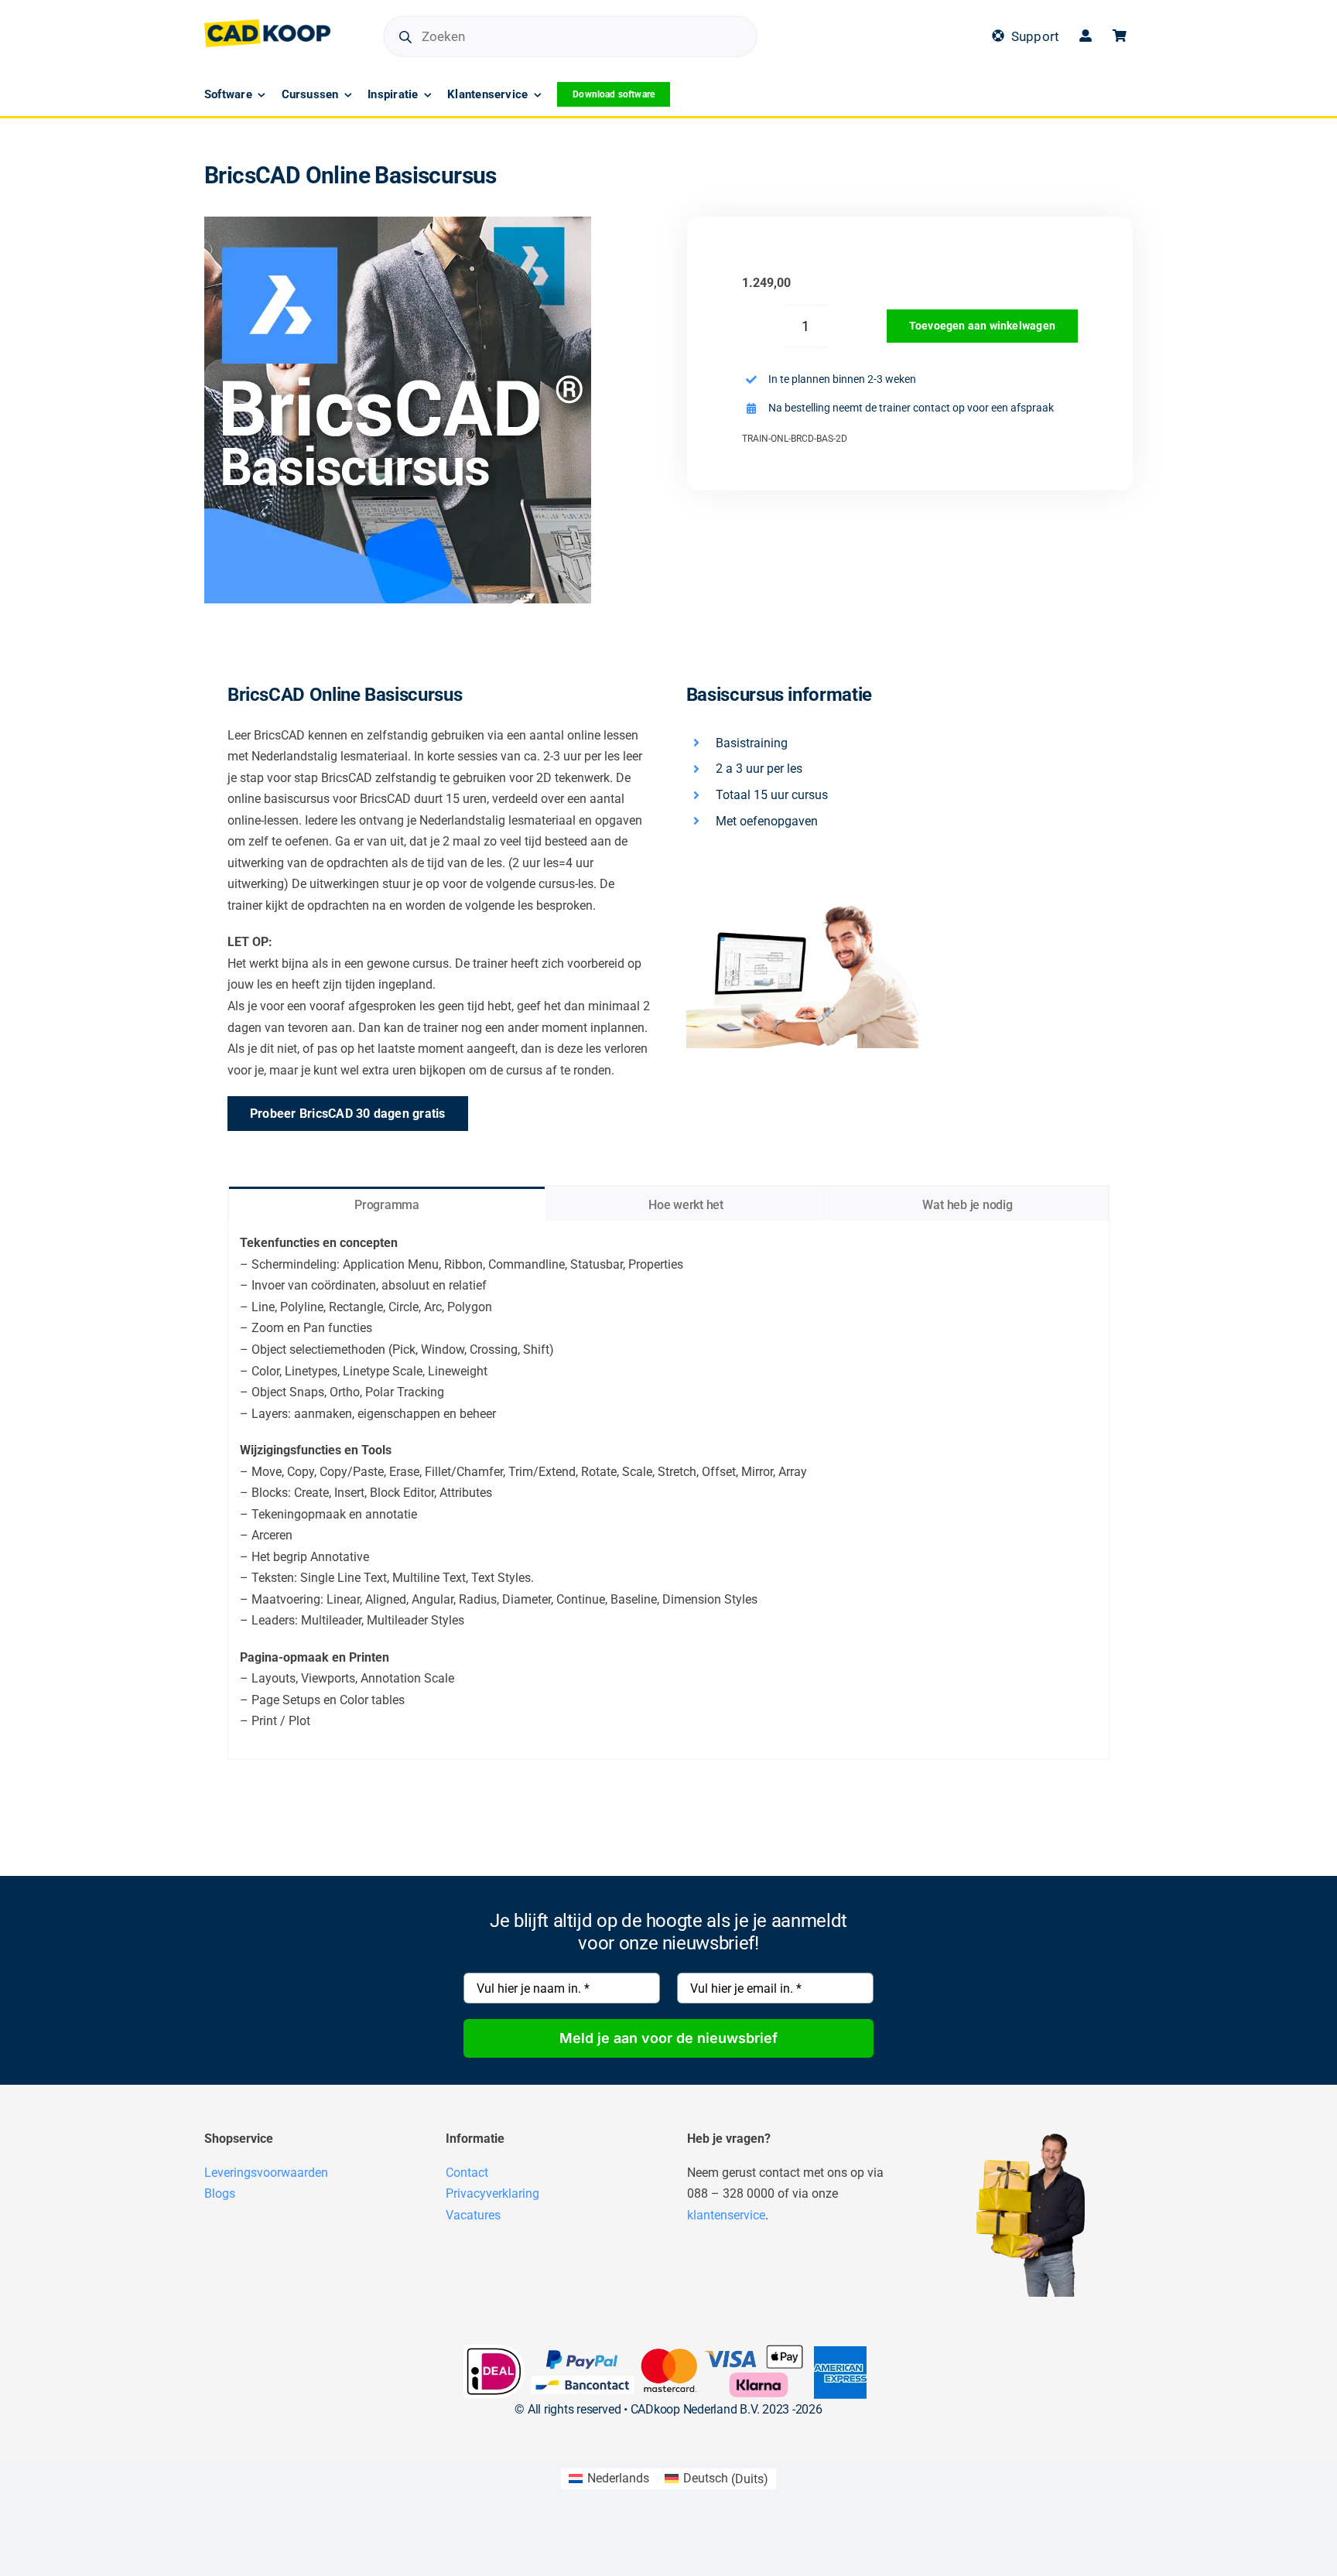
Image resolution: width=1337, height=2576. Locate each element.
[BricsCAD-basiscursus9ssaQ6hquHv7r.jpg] (398, 410)
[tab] (387, 1204)
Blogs (220, 2193)
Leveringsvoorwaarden (266, 2173)
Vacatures (473, 2215)
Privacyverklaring (492, 2193)
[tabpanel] (668, 1490)
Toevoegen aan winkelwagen (982, 326)
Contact (467, 2173)
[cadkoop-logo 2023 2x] (267, 25)
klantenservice (726, 2215)
